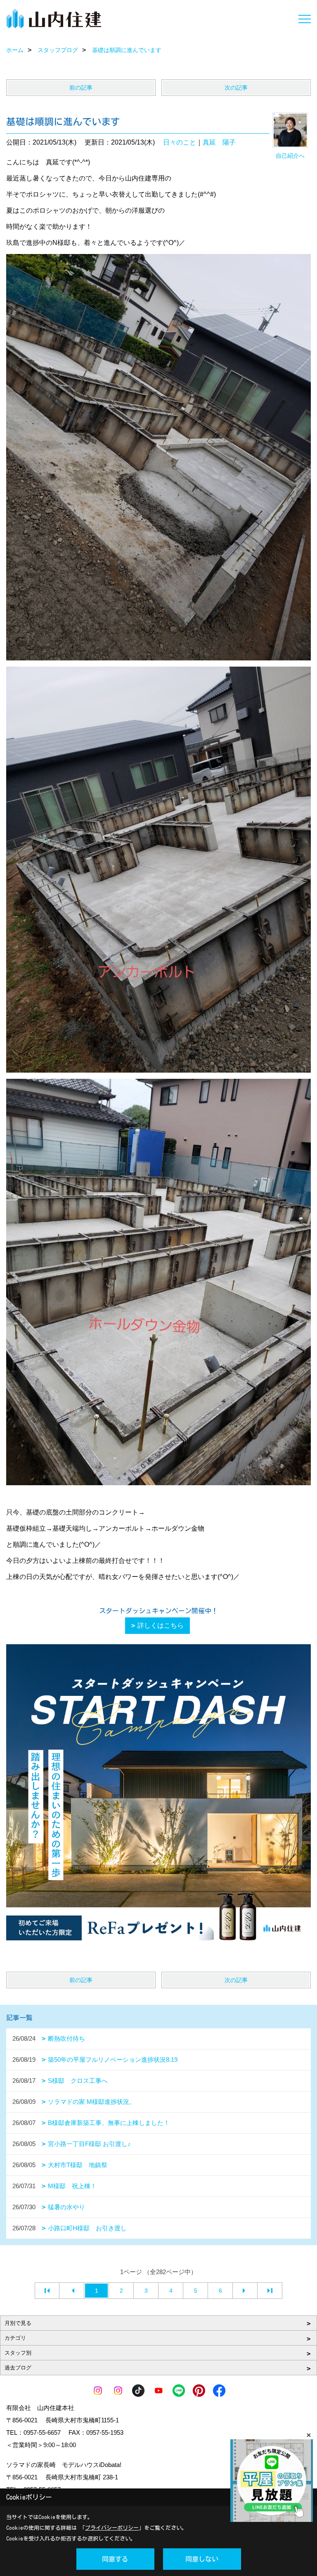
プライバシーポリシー (112, 2528)
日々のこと (180, 142)
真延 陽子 (219, 142)
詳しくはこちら (161, 1625)
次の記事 (236, 88)
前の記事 (81, 88)
